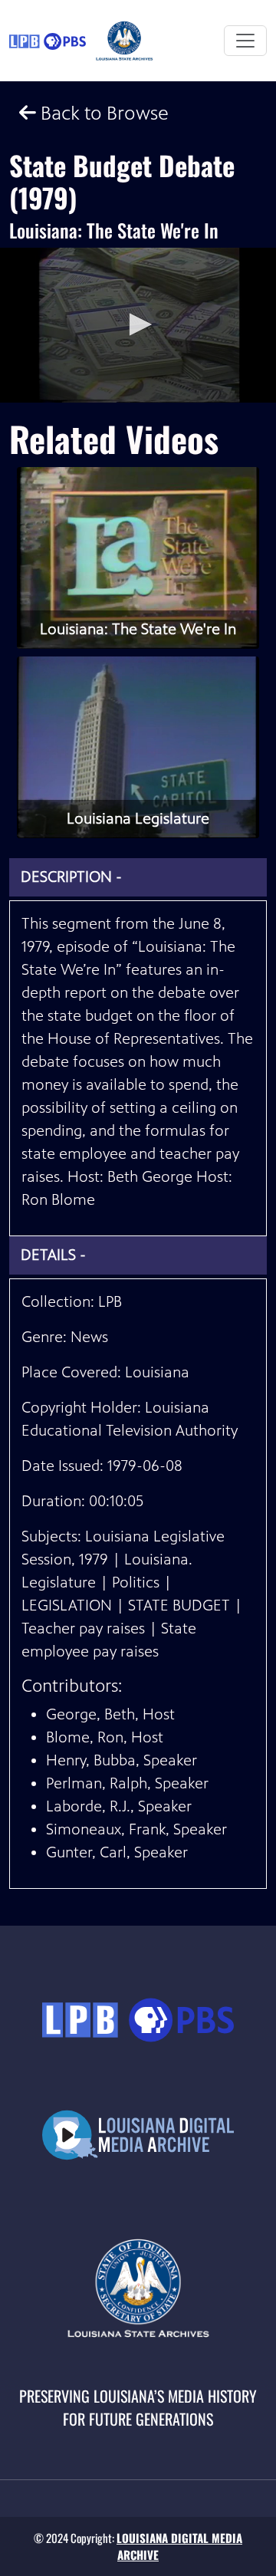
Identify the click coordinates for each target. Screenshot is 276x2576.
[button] (138, 324)
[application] (138, 326)
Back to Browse (102, 113)
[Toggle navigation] (245, 41)
